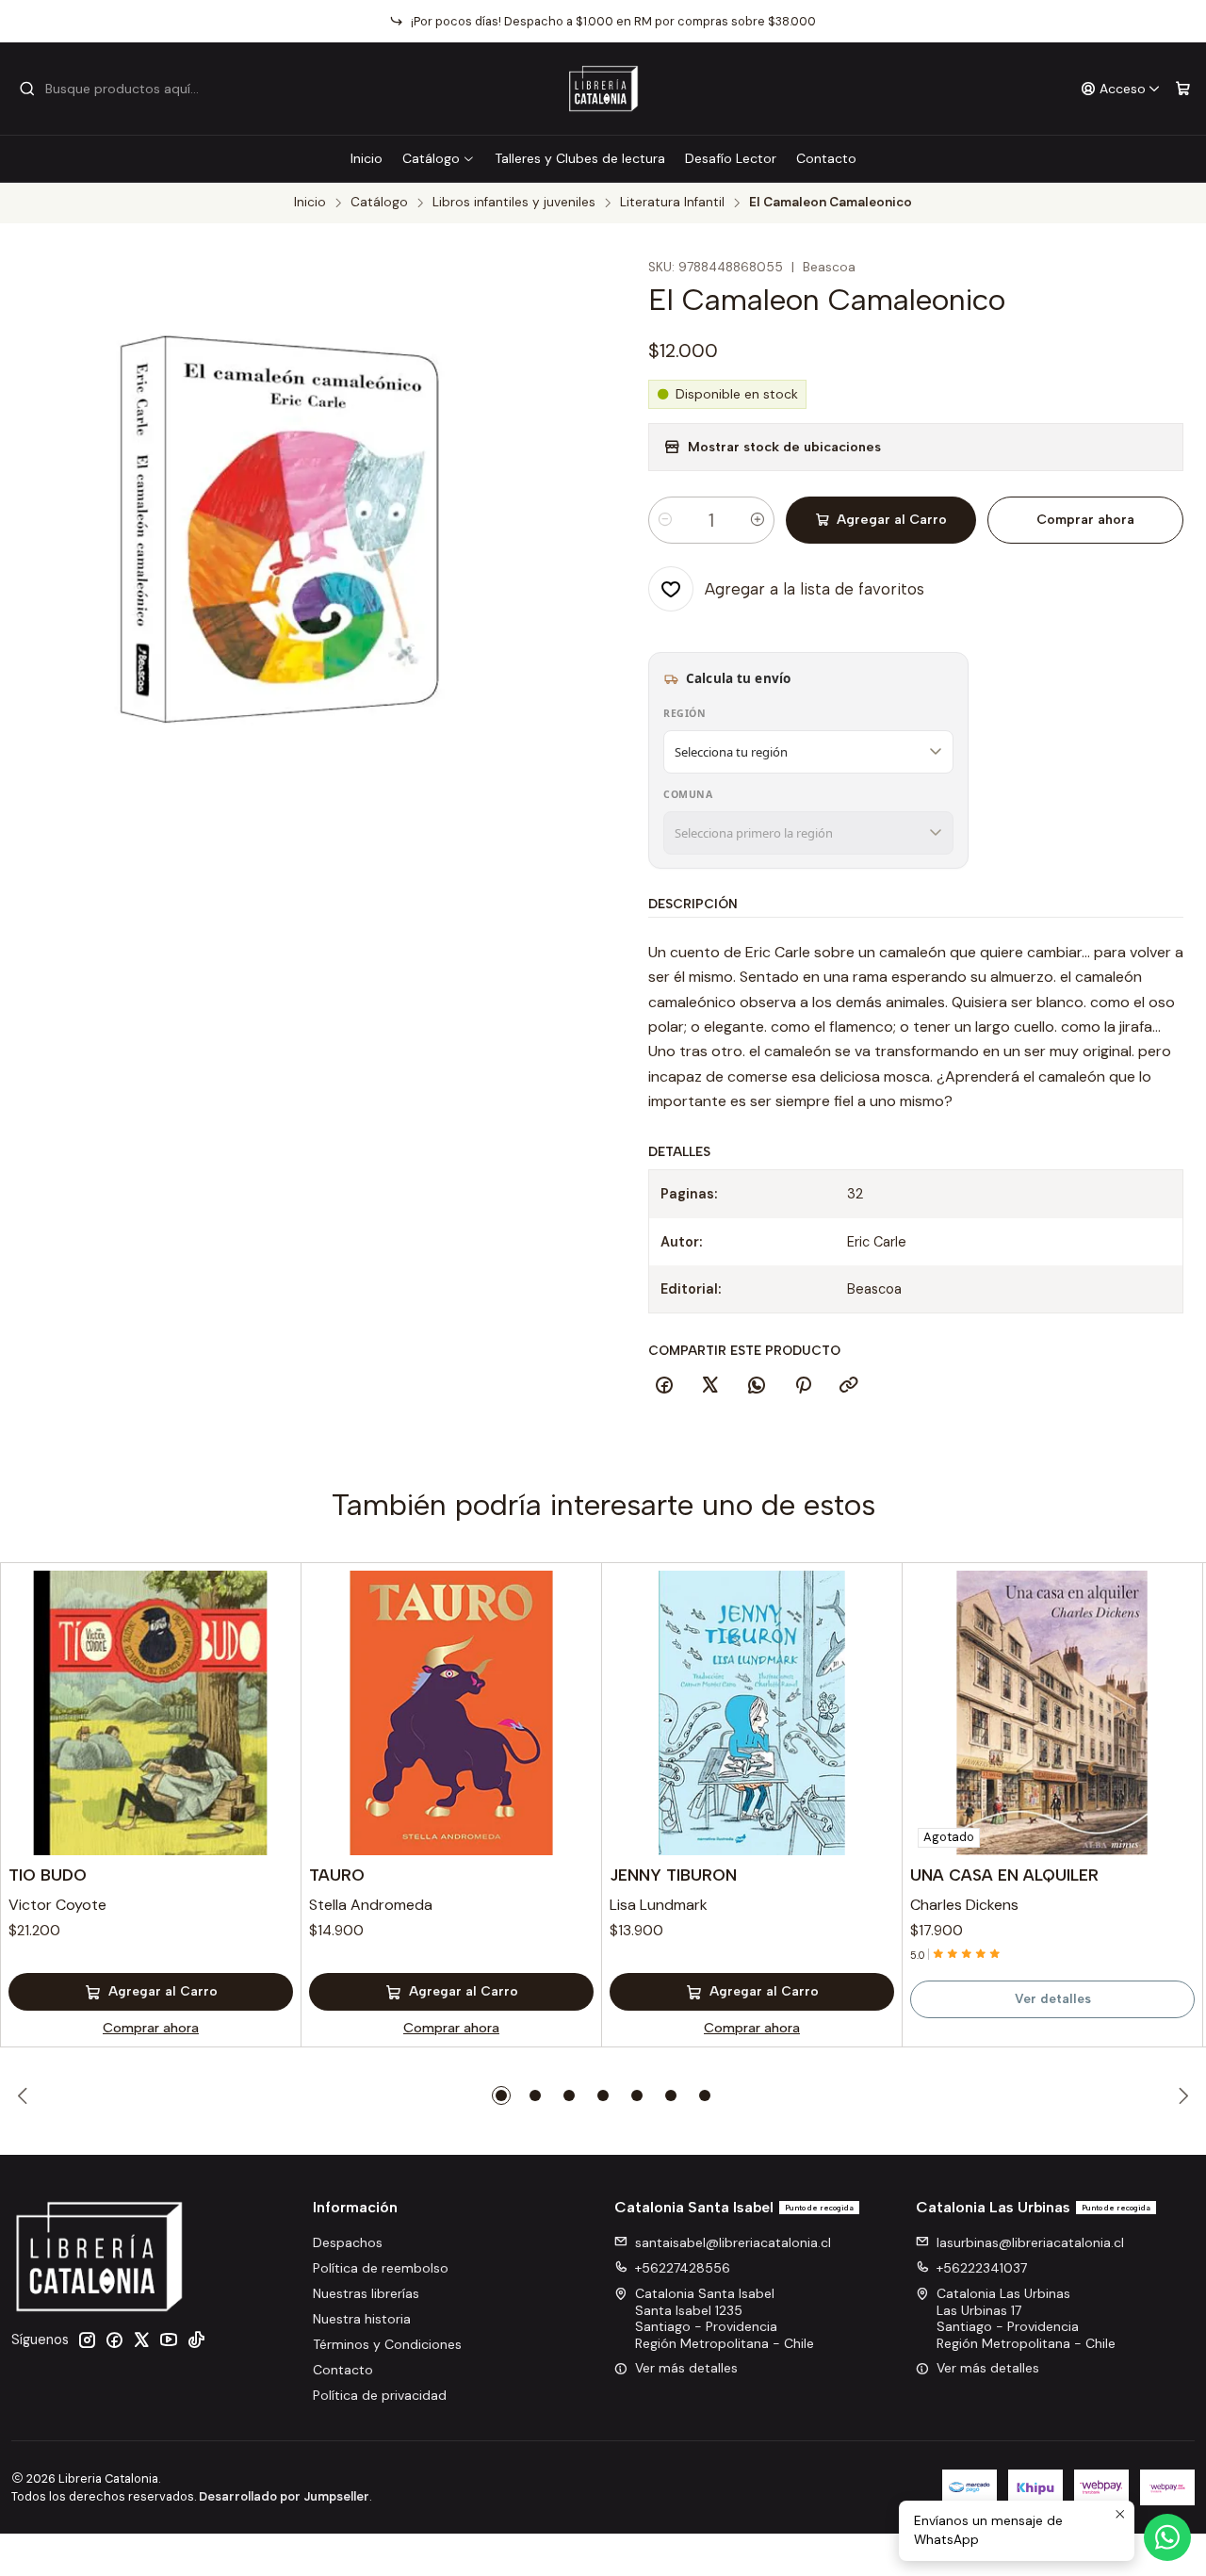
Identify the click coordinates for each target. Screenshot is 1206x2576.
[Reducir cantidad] (665, 520)
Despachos (348, 2242)
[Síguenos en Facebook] (114, 2340)
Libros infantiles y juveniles (514, 203)
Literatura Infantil (672, 203)
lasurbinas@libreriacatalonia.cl (1030, 2242)
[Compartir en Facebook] (664, 1386)
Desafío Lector (731, 158)
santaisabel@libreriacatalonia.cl (733, 2242)
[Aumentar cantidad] (758, 520)
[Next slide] (1181, 2095)
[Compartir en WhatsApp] (757, 1386)
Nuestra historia (362, 2319)
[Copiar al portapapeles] (849, 1386)
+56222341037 (982, 2268)
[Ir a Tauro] (451, 1713)
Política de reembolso (381, 2268)
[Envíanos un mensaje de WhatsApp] (1167, 2537)
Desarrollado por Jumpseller (284, 2496)
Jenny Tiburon (673, 1875)
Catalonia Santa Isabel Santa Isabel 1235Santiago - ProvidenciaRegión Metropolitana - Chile (725, 2318)
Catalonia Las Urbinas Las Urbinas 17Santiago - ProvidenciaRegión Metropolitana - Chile (1026, 2318)
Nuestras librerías (366, 2293)
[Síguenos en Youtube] (169, 2340)
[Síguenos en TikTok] (196, 2340)
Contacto (826, 158)
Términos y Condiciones (387, 2344)
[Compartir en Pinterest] (803, 1386)
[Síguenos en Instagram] (87, 2340)
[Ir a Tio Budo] (151, 1713)
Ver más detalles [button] (686, 2368)
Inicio (367, 158)
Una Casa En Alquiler (1004, 1875)
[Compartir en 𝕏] (710, 1386)
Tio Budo (48, 1875)
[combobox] (115, 89)
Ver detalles (1053, 1998)
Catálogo (431, 158)
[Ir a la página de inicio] (603, 89)
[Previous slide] (25, 2095)
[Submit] (27, 89)
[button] (501, 2095)
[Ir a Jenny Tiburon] (752, 1713)
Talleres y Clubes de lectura (580, 158)
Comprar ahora (1085, 520)
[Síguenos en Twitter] (141, 2340)
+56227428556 (683, 2268)
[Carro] (1183, 89)
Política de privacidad (380, 2395)
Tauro (337, 1875)
